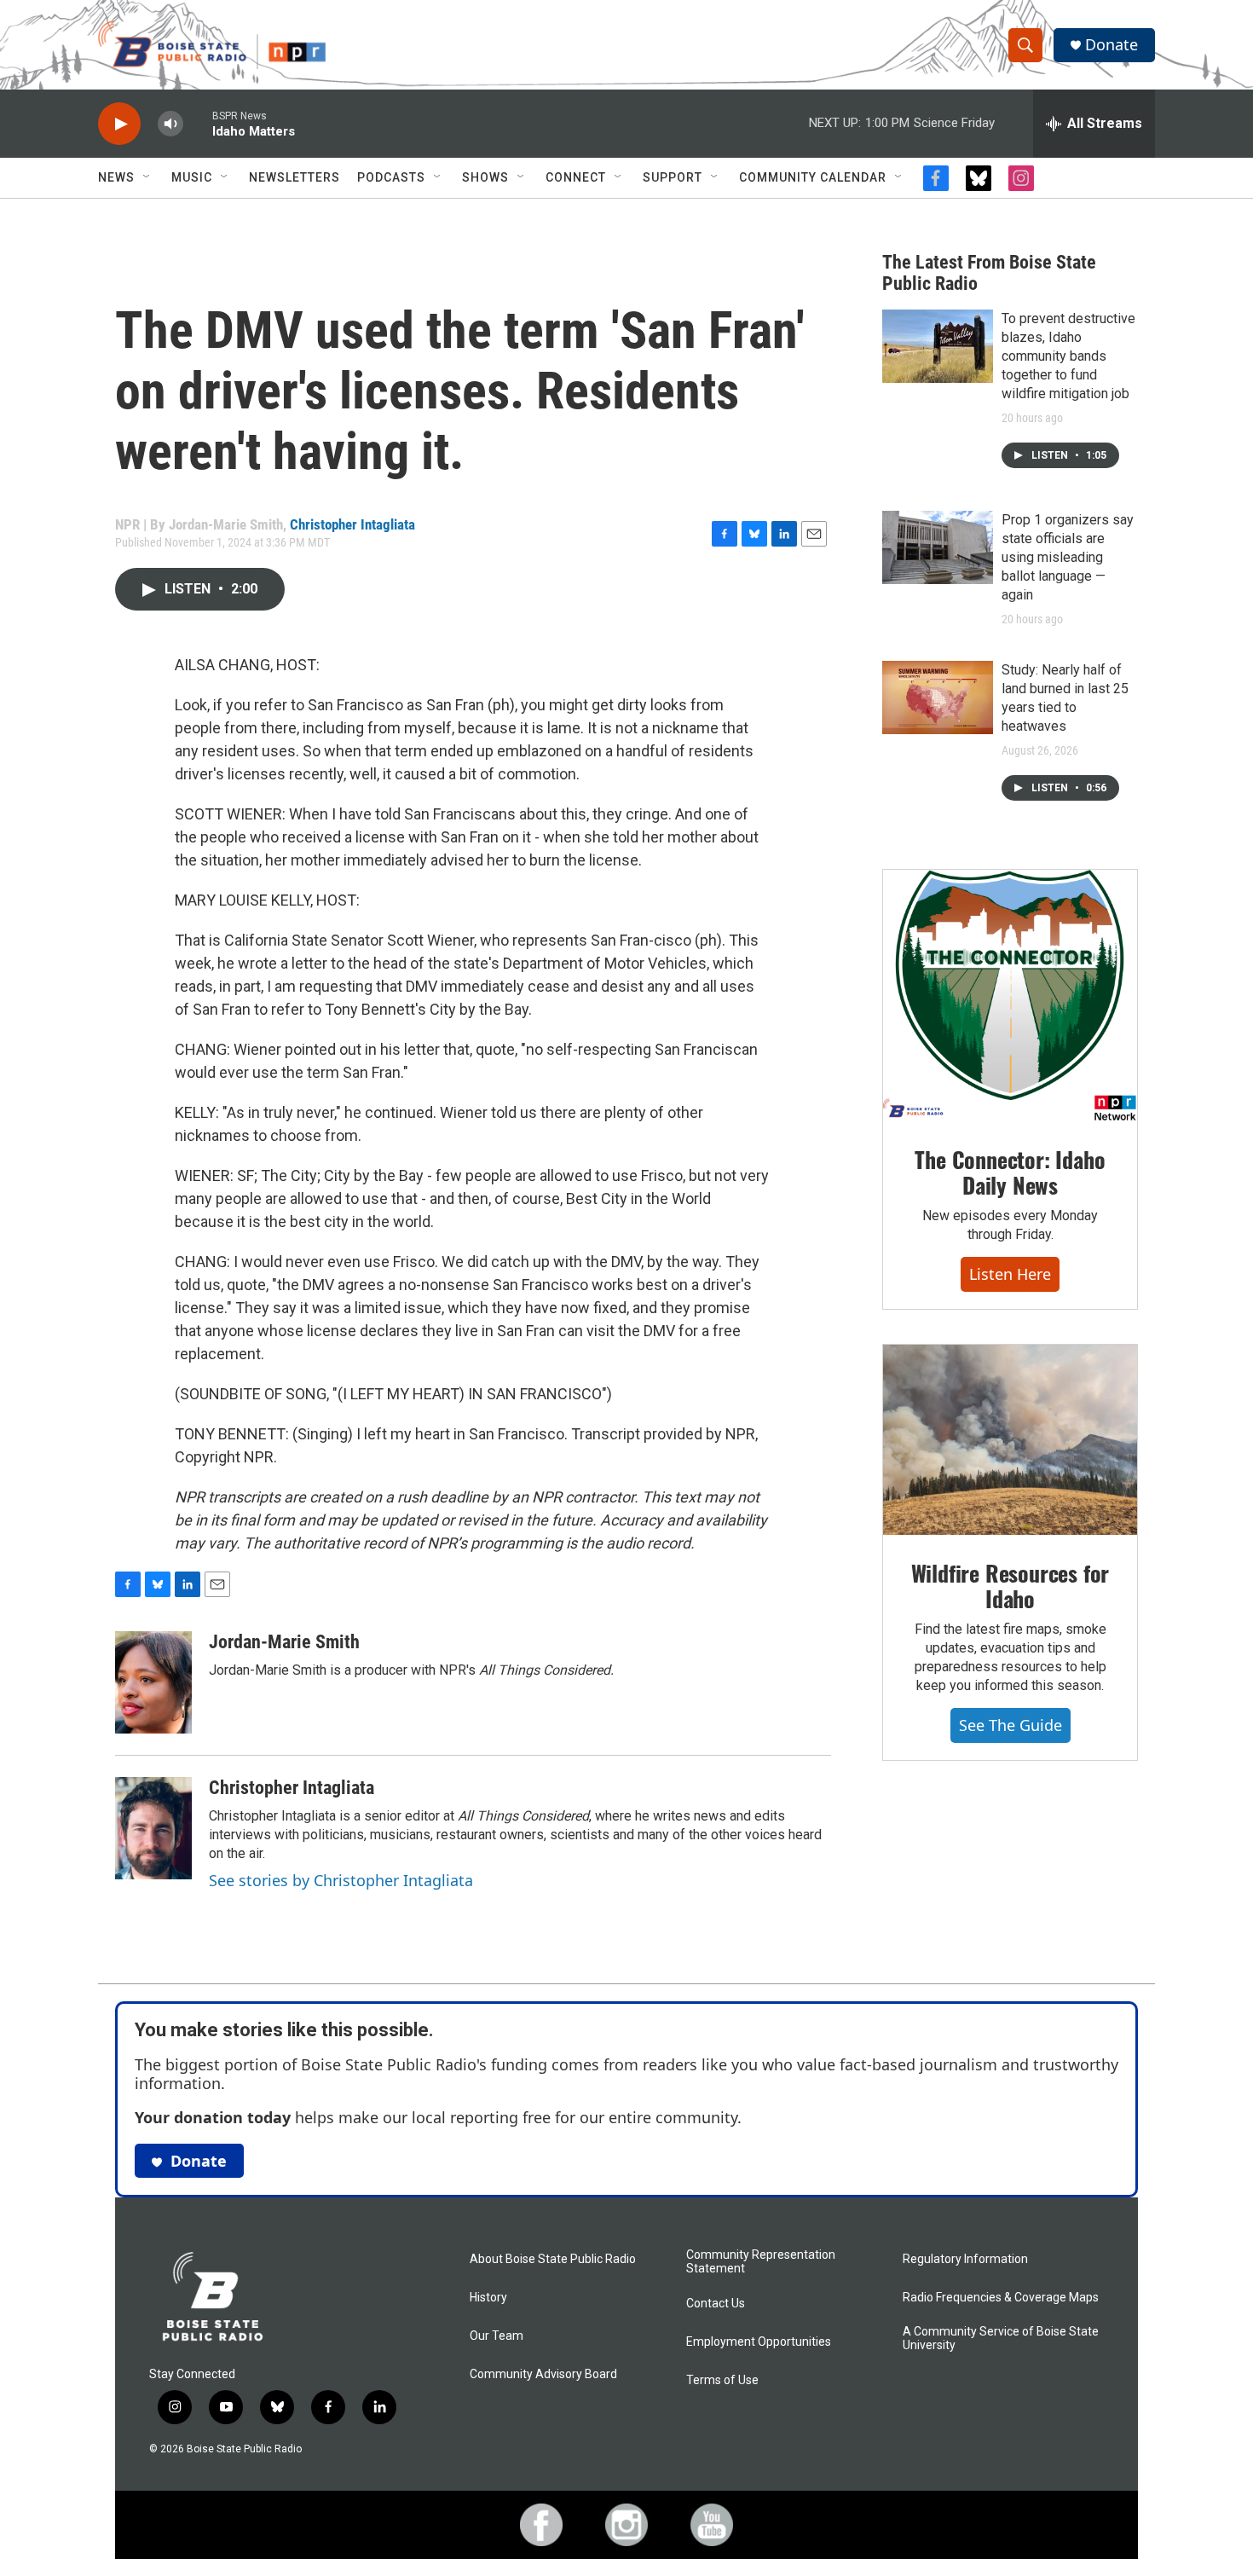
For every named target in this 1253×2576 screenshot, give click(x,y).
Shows (485, 177)
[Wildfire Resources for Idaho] (1010, 1440)
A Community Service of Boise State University (1001, 2339)
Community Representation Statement (761, 2262)
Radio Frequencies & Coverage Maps (1001, 2298)
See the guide (1010, 1725)
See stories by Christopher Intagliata (341, 1880)
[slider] (198, 123)
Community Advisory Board (543, 2374)
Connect (576, 177)
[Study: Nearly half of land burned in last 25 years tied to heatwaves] (938, 698)
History (488, 2298)
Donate (1112, 45)
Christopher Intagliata (352, 524)
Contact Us (716, 2304)
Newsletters (294, 177)
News (116, 177)
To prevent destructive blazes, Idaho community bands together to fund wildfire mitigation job (1068, 356)
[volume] (170, 124)
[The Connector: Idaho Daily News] (1010, 996)
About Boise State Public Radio (553, 2259)
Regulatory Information (965, 2259)
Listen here (1010, 1274)
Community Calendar (813, 177)
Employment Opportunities (759, 2342)
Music (192, 177)
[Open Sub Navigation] (147, 177)
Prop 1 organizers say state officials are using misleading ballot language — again (1068, 557)
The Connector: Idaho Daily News (1010, 1172)
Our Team (497, 2336)
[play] (119, 124)
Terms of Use (722, 2380)
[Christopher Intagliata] (153, 1828)
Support (673, 177)
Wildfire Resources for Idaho (1010, 1586)
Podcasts (391, 177)
